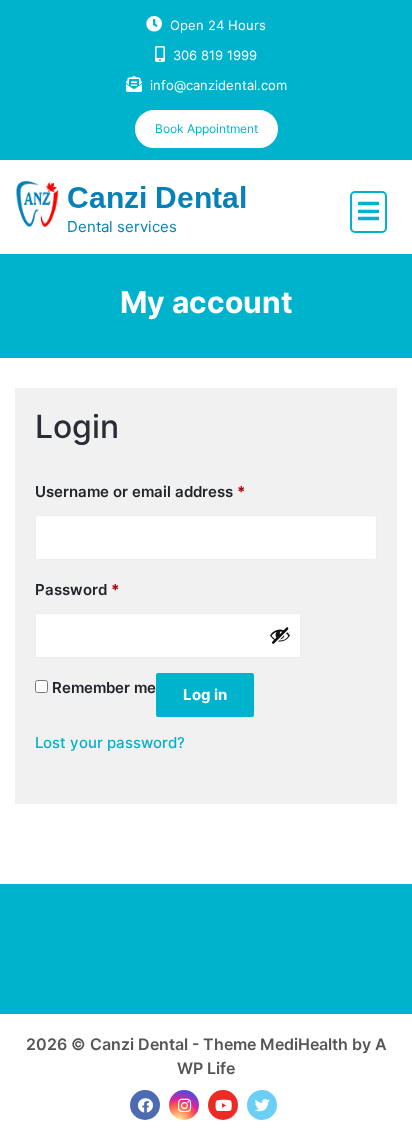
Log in (205, 694)
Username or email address (140, 491)
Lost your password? (110, 742)
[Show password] (280, 635)
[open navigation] (368, 212)
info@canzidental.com (218, 85)
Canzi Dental (157, 197)
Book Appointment (206, 128)
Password (77, 589)
